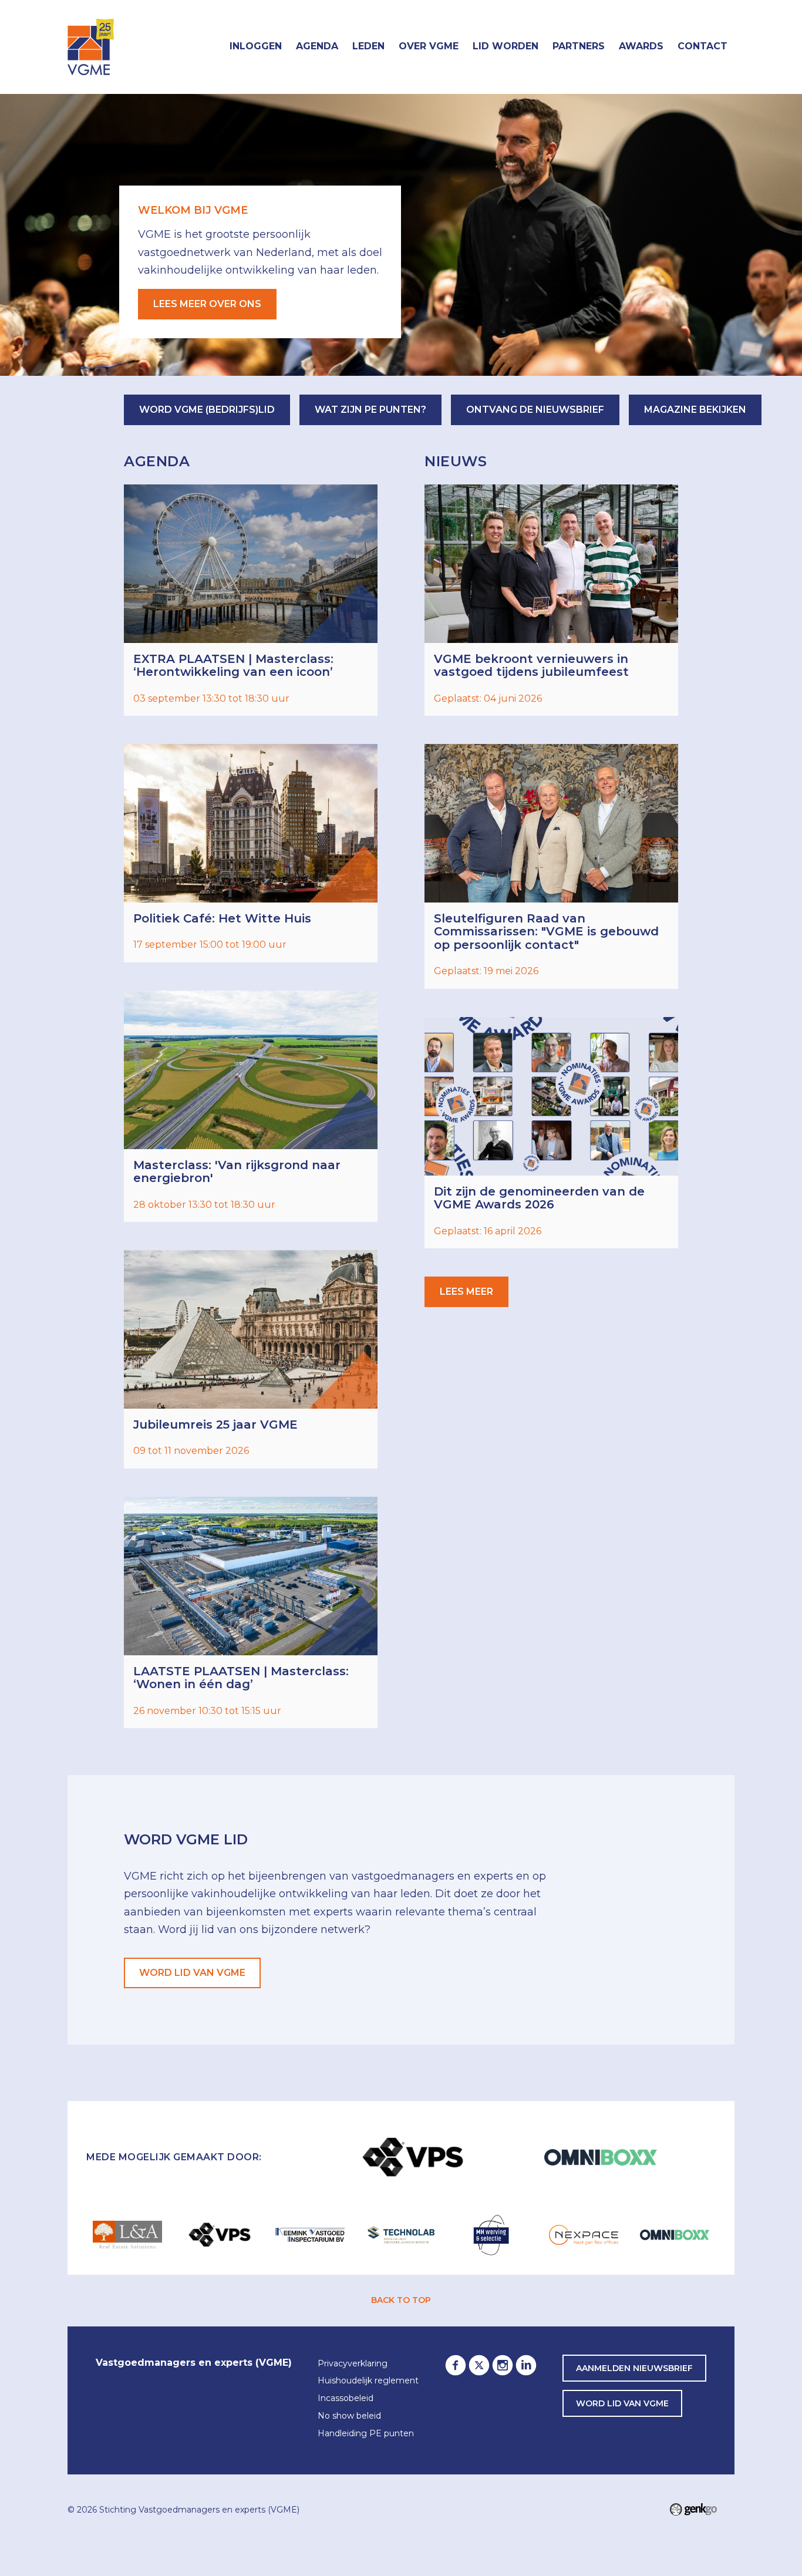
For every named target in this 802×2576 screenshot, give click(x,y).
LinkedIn (526, 2365)
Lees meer (551, 600)
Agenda (317, 46)
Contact (702, 46)
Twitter (479, 2365)
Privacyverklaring (353, 2364)
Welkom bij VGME (193, 210)
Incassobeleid (346, 2399)
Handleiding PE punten (366, 2434)
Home (208, 47)
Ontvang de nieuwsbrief (535, 410)
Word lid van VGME (192, 1973)
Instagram (503, 2365)
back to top (401, 2300)
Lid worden (506, 46)
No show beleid (349, 2416)
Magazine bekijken (695, 410)
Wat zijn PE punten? (370, 410)
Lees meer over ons (207, 304)
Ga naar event (251, 600)
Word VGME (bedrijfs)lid (207, 410)
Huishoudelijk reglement (368, 2381)
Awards (641, 46)
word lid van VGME (622, 2403)
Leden (368, 46)
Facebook (456, 2365)
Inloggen (256, 46)
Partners (579, 46)
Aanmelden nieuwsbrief (634, 2368)
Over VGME (429, 46)
